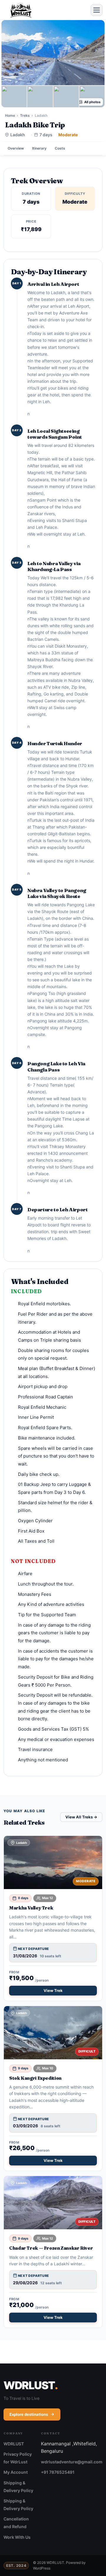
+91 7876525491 (58, 2472)
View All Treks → (81, 1817)
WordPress (42, 2568)
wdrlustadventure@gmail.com (72, 2462)
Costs (60, 148)
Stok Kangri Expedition (35, 2078)
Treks (25, 115)
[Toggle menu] (97, 10)
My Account (16, 2472)
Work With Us (17, 2537)
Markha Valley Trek (31, 1908)
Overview (16, 148)
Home (10, 115)
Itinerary (39, 148)
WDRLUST (14, 2444)
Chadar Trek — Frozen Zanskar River (51, 2248)
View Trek (53, 1990)
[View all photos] (53, 53)
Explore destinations (29, 2414)
